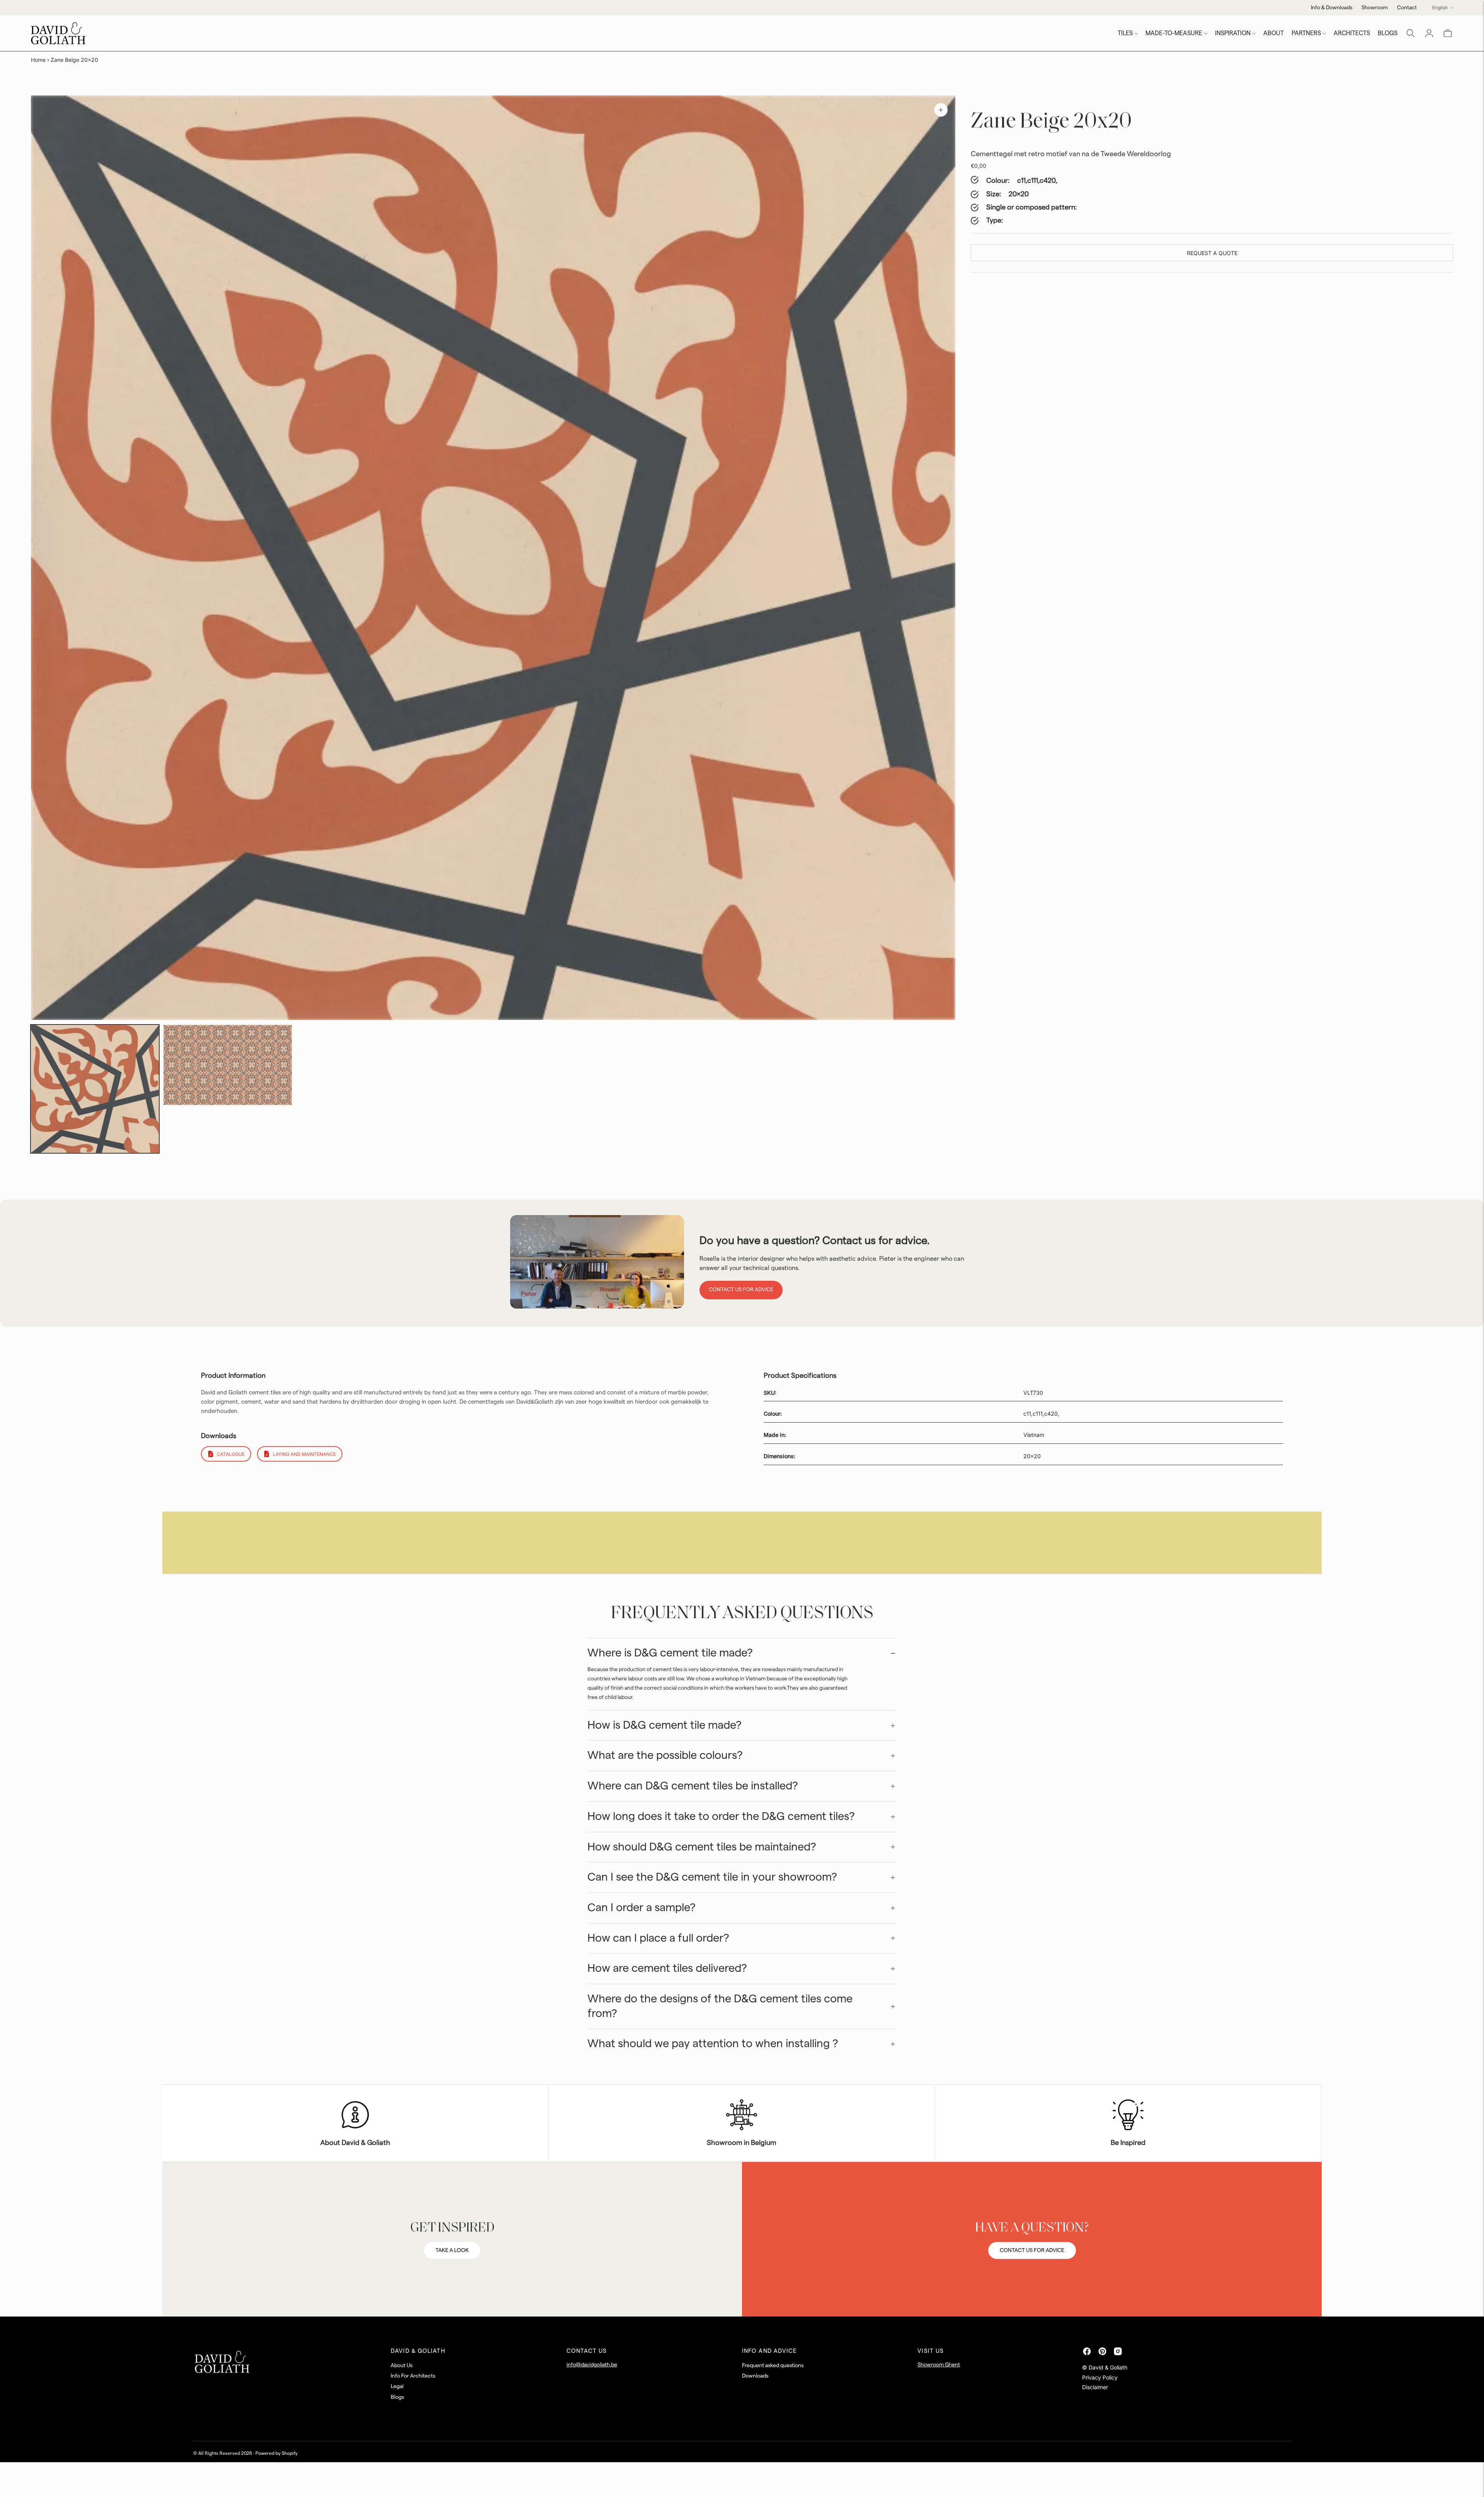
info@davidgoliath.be (592, 2365)
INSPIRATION (1233, 33)
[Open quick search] (1411, 33)
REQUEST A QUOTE (1212, 253)
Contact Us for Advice (741, 1290)
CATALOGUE (231, 1454)
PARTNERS (1306, 33)
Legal (397, 2386)
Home (38, 60)
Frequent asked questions (773, 2366)
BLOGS (1388, 33)
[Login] (1429, 33)
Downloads (755, 2376)
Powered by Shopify (277, 2453)
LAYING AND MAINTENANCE (304, 1454)
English (1440, 8)
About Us (402, 2366)
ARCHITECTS (1352, 33)
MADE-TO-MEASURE (1174, 33)
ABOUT (1274, 33)
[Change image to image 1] (95, 1089)
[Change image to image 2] (227, 1065)
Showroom (1375, 8)
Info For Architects (413, 2376)
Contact (1407, 8)
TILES (1125, 33)
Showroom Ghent (939, 2365)
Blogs (397, 2397)
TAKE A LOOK (452, 2250)
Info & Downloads (1332, 8)
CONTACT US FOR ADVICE (1032, 2250)
